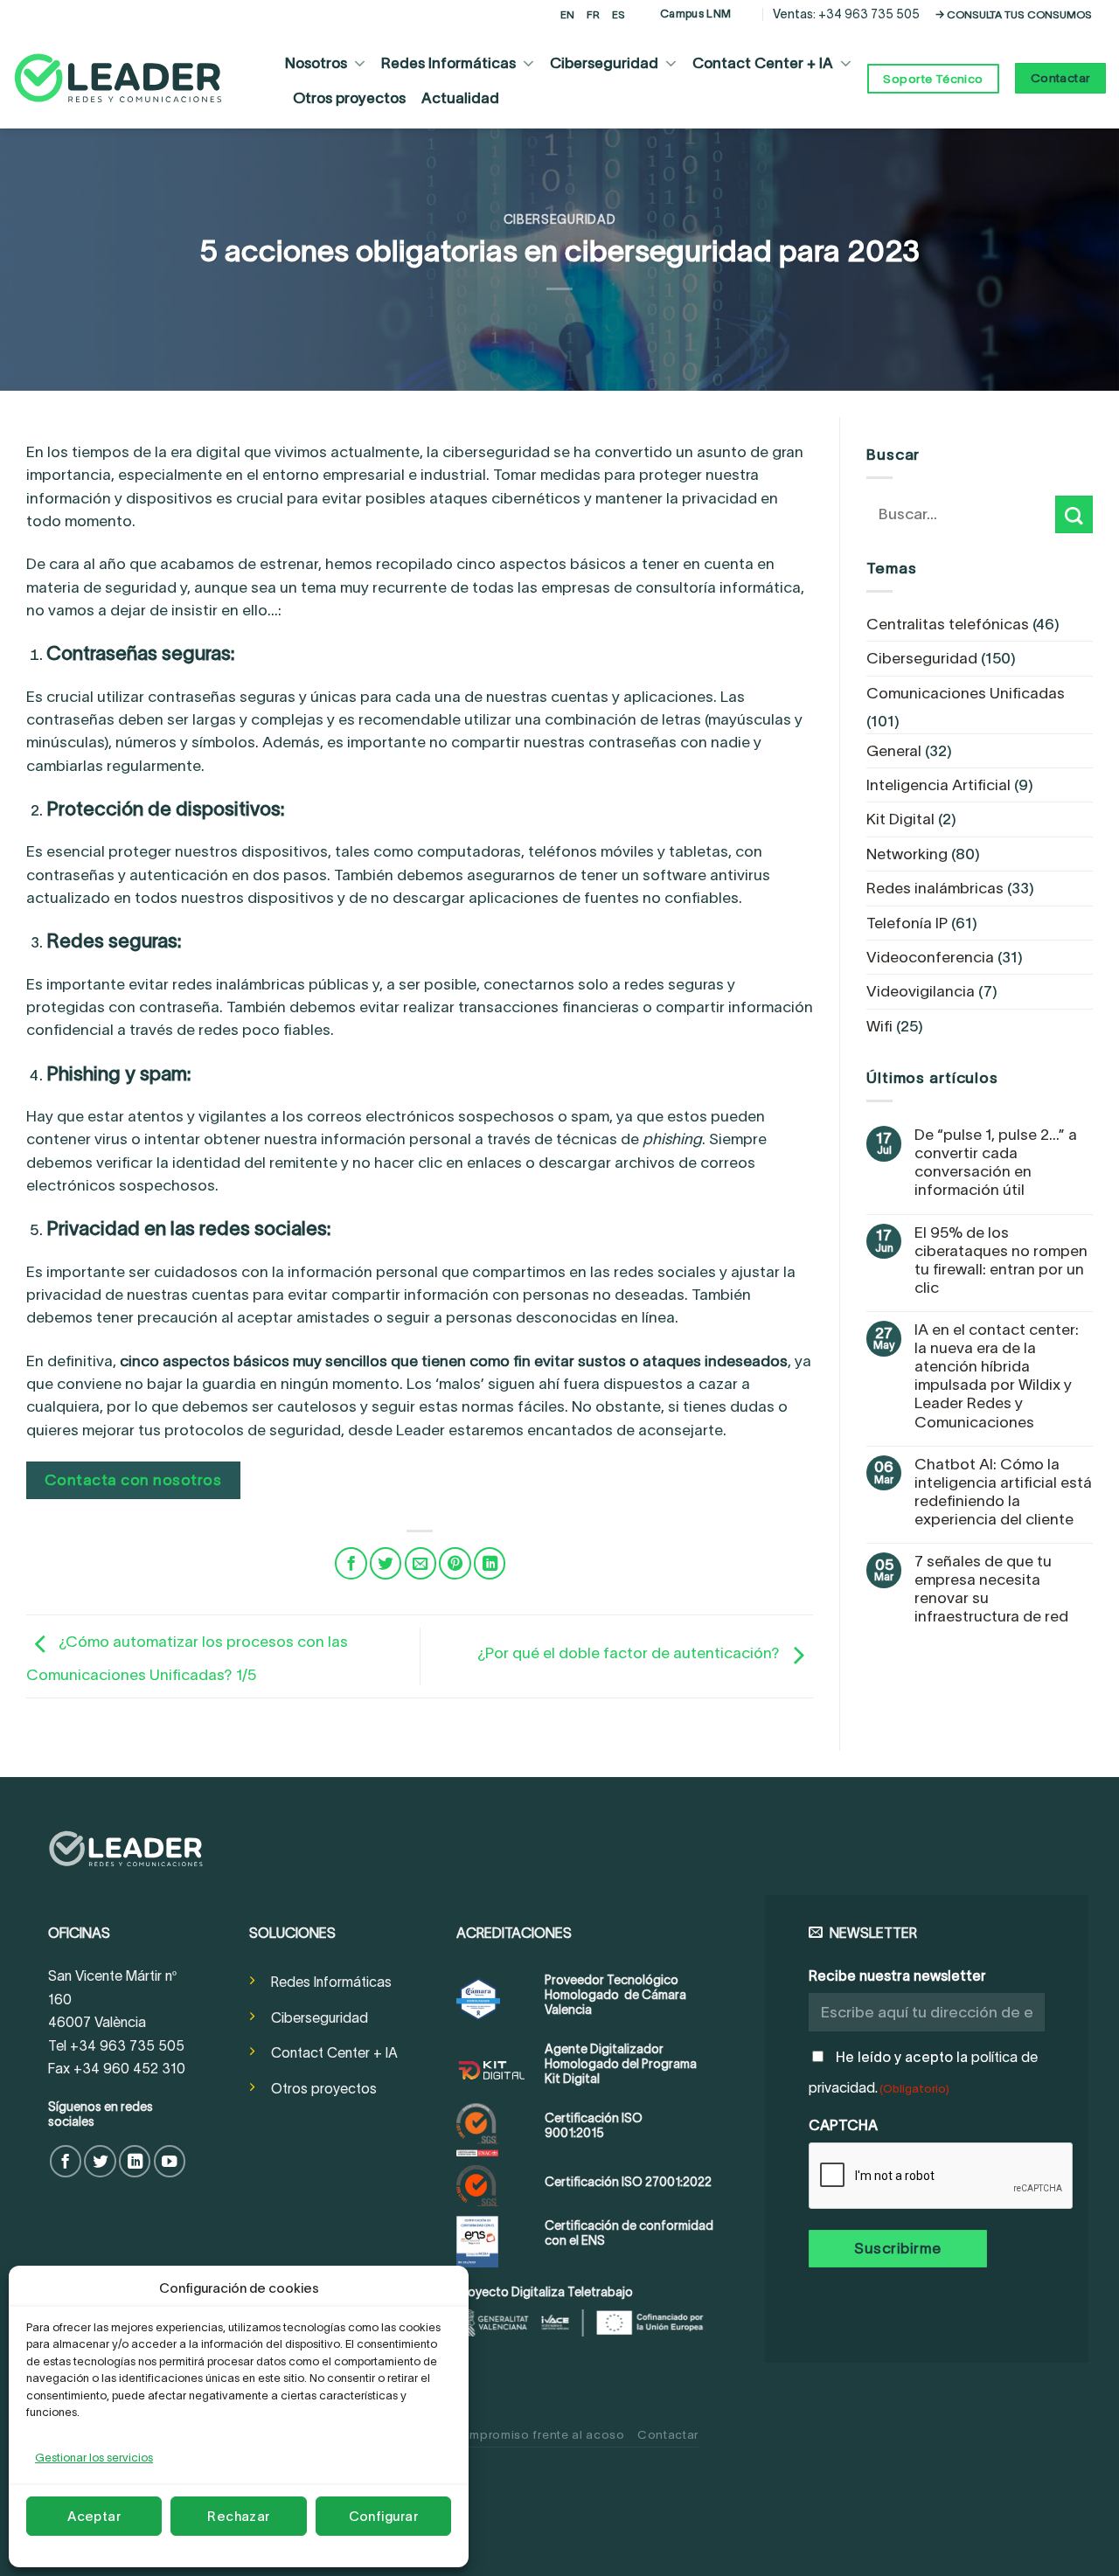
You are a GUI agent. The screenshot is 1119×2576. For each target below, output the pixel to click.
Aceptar (94, 2516)
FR (593, 14)
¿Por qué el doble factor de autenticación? (630, 1653)
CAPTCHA (843, 2125)
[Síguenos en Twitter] (100, 2161)
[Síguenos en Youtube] (170, 2161)
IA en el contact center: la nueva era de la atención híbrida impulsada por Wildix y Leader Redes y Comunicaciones (997, 1376)
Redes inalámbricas (935, 888)
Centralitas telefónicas (948, 624)
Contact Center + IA (763, 63)
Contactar (668, 2435)
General (894, 751)
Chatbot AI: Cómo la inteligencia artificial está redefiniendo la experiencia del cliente (1003, 1492)
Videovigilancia (921, 991)
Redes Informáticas (448, 63)
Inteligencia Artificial (938, 785)
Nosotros (316, 63)
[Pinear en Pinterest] (455, 1563)
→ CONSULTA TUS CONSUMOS (1014, 14)
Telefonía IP (907, 923)
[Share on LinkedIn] (490, 1563)
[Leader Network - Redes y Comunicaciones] (118, 78)
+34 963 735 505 (869, 14)
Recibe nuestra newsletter (897, 1975)
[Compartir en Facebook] (351, 1563)
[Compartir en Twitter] (386, 1563)
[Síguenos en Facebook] (66, 2161)
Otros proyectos (349, 98)
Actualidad (460, 98)
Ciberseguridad (604, 63)
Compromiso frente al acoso (538, 2435)
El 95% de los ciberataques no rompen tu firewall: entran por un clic (1001, 1260)
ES (619, 14)
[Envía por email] (420, 1563)
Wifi (879, 1026)
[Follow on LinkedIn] (135, 2161)
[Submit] (1074, 514)
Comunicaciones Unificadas (966, 693)
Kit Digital (900, 819)
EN (567, 14)
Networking (907, 854)
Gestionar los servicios (94, 2458)
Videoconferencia (930, 957)
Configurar (384, 2516)
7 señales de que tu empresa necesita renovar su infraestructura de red (991, 1589)
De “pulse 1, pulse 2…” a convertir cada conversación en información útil (996, 1162)
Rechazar (239, 2516)
